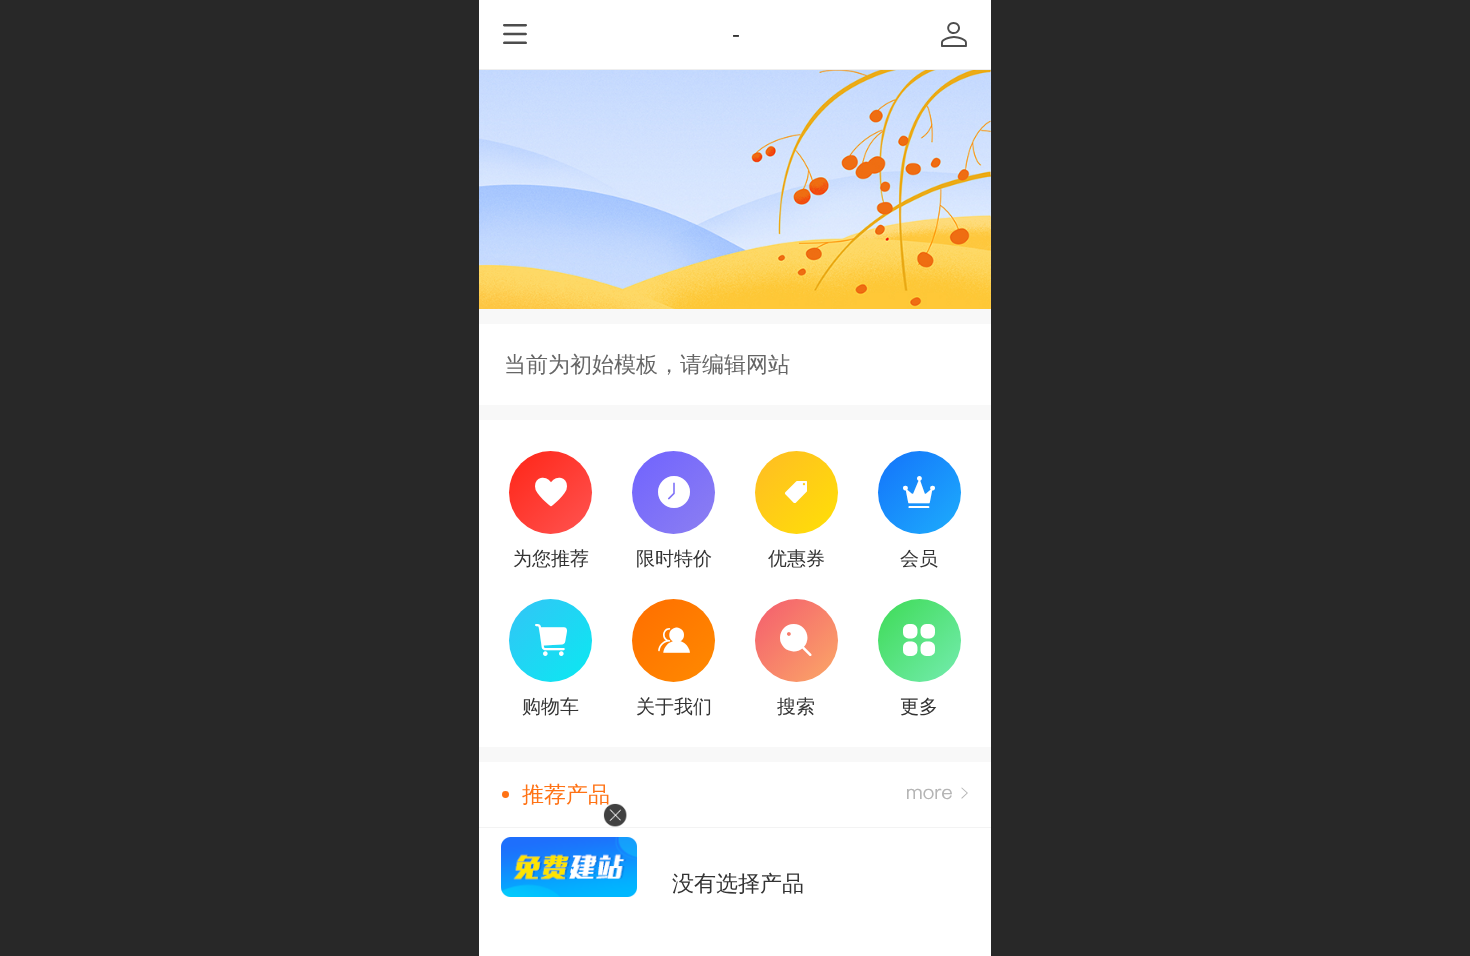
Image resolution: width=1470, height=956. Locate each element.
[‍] (937, 794)
